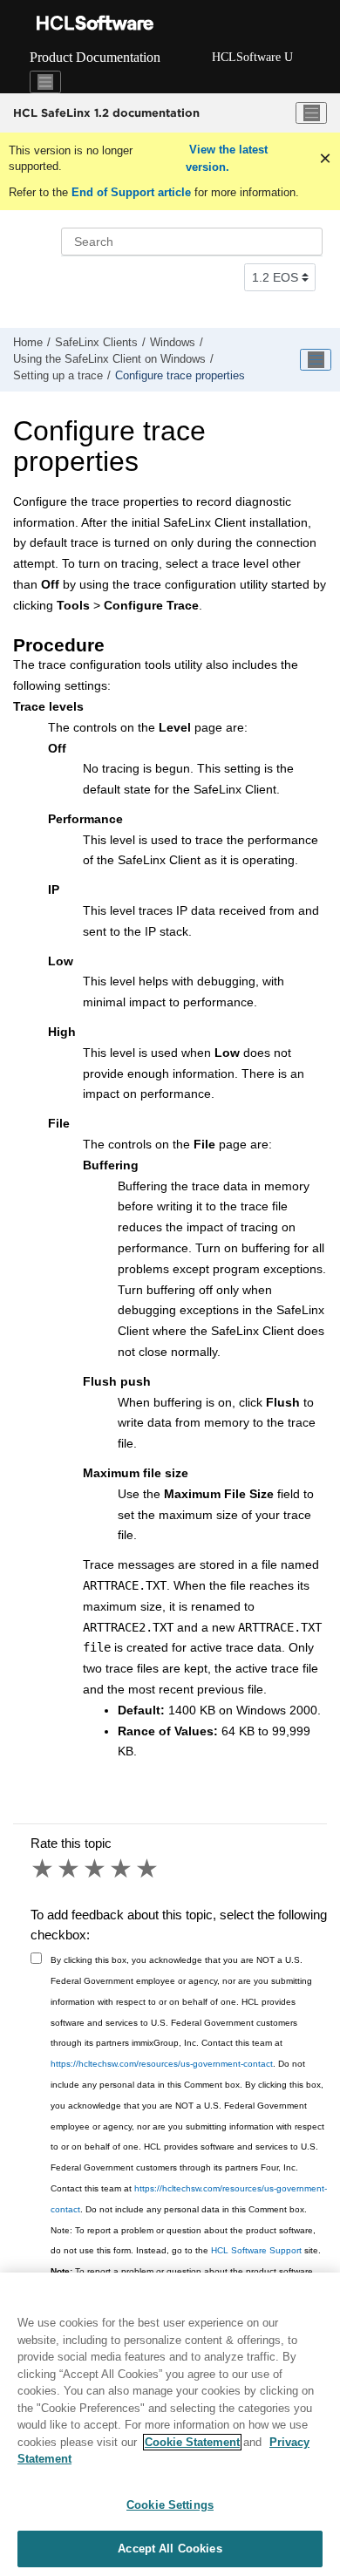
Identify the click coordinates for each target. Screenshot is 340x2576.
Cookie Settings (170, 2505)
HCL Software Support (256, 2250)
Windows (173, 343)
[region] (170, 2424)
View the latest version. (227, 158)
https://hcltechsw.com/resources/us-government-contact (162, 2064)
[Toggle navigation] (45, 82)
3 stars (96, 1869)
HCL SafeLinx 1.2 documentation (106, 112)
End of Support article (131, 192)
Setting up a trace (58, 376)
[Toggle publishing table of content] (316, 360)
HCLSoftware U (252, 57)
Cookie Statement (192, 2442)
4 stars (122, 1869)
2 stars (70, 1869)
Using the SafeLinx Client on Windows (109, 359)
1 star (44, 1869)
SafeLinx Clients (96, 343)
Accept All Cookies (170, 2549)
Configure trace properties (180, 376)
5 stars (148, 1869)
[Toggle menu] (311, 113)
